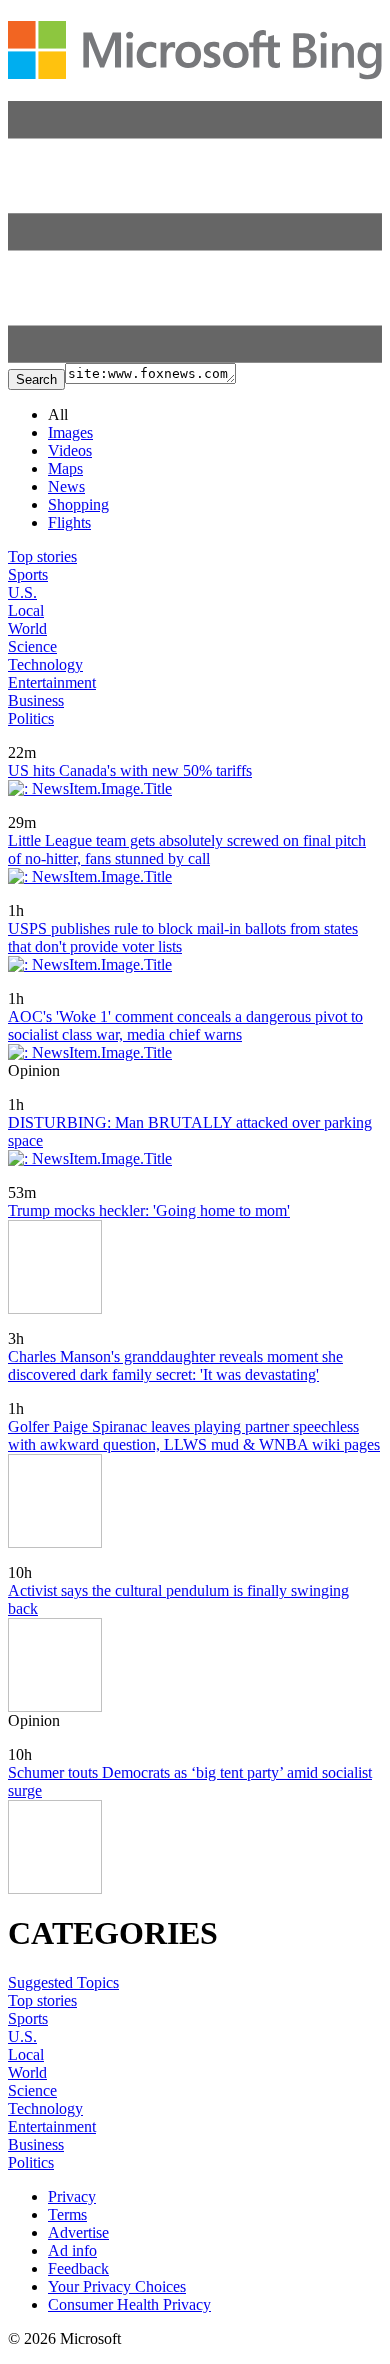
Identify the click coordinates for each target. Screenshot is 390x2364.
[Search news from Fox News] (45, 738)
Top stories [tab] (42, 556)
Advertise (78, 2232)
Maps (65, 468)
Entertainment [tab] (52, 682)
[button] (195, 357)
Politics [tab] (31, 718)
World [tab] (27, 628)
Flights (69, 522)
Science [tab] (32, 646)
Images (70, 432)
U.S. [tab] (22, 592)
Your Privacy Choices (117, 2286)
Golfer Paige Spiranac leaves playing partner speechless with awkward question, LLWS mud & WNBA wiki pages (194, 1435)
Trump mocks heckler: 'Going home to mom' (149, 1210)
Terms (67, 2214)
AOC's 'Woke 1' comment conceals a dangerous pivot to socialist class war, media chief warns (185, 1025)
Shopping (78, 504)
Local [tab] (26, 610)
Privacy (72, 2196)
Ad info (72, 2250)
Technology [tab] (45, 664)
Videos (70, 450)
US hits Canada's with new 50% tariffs (130, 770)
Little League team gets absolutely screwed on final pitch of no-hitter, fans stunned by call (187, 849)
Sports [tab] (28, 574)
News (66, 486)
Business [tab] (36, 700)
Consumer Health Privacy (129, 2304)
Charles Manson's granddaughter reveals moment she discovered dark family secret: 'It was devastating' (175, 1365)
